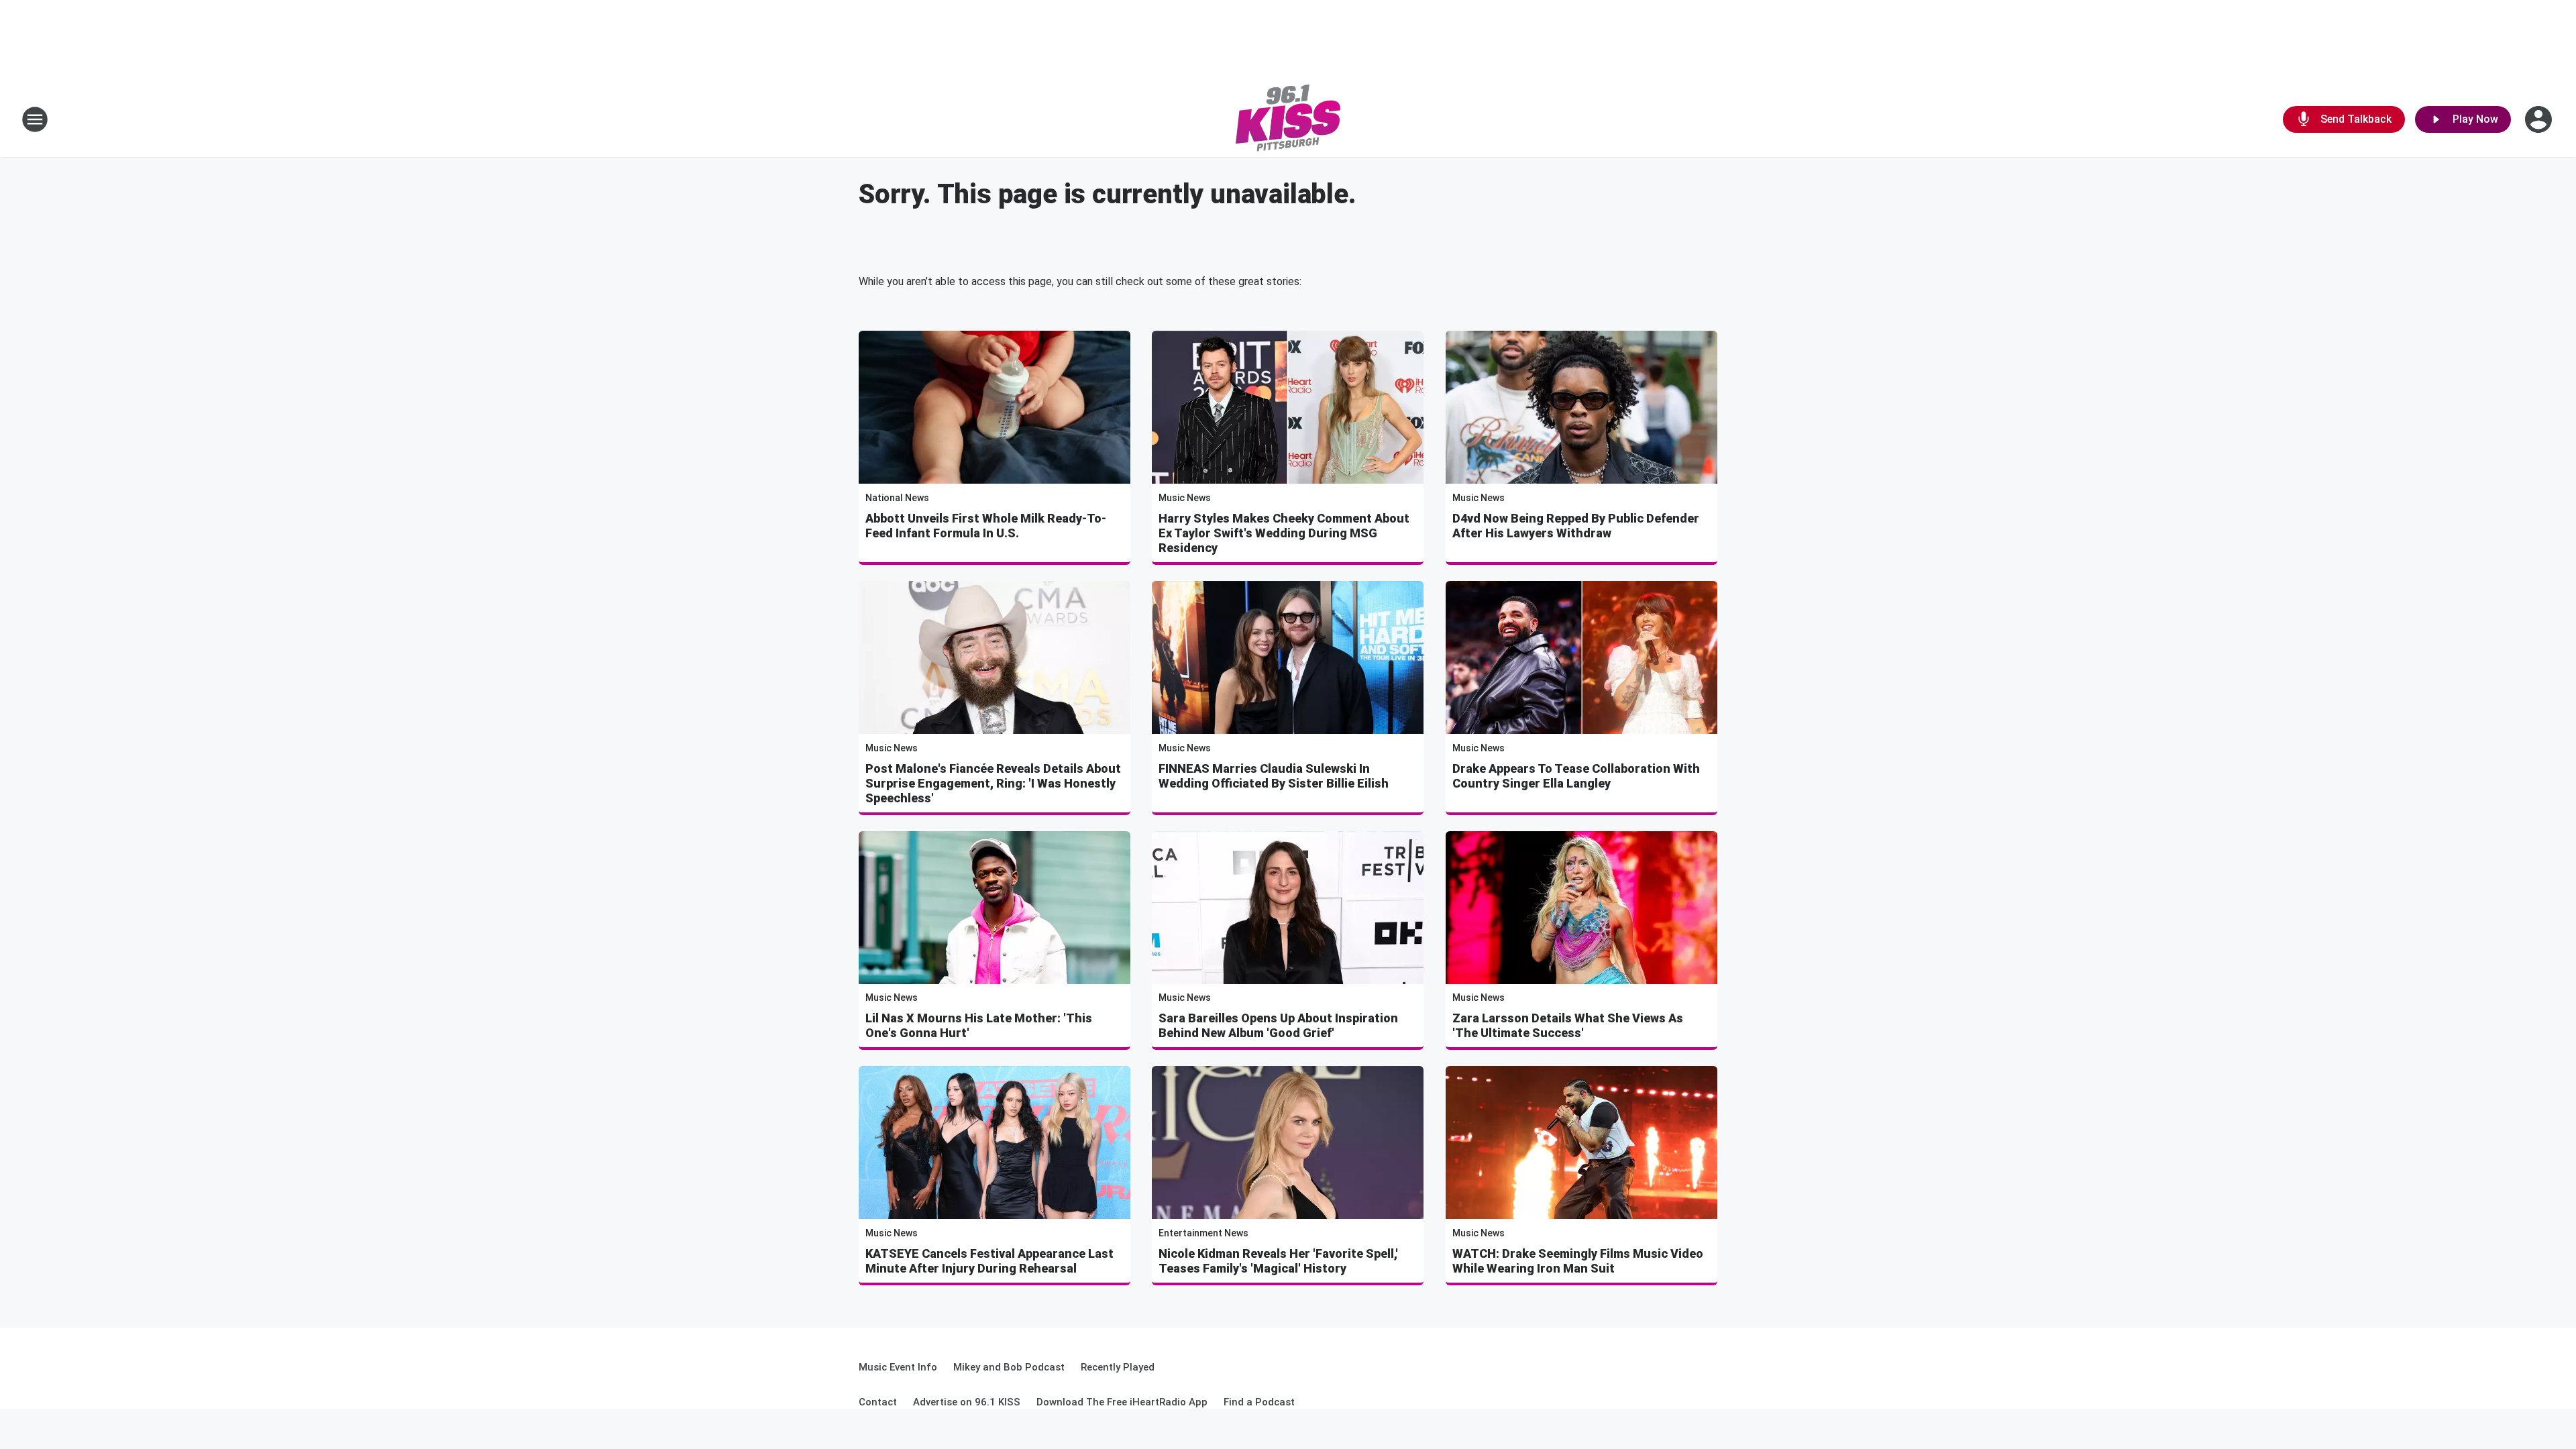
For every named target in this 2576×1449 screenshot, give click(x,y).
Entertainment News (1203, 1233)
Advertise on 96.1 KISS (967, 1402)
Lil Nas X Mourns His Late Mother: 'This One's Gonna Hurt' (979, 1025)
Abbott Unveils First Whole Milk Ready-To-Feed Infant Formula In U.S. (986, 526)
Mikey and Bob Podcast (1009, 1367)
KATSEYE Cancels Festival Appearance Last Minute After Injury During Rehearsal (989, 1261)
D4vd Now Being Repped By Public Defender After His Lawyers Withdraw (1576, 526)
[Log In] (2540, 119)
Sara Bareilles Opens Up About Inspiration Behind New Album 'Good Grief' (1278, 1025)
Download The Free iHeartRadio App (1122, 1402)
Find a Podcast (1259, 1402)
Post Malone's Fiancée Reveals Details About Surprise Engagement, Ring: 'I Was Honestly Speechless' (993, 783)
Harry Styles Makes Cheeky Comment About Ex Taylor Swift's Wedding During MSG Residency (1284, 533)
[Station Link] (1288, 119)
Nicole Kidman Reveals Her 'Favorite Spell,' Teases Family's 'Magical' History (1278, 1261)
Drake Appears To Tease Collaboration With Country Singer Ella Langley (1576, 776)
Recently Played (1118, 1367)
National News (897, 498)
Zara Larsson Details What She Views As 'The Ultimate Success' (1568, 1025)
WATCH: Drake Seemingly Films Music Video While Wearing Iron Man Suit (1578, 1261)
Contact (878, 1402)
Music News (1185, 498)
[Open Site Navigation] (35, 119)
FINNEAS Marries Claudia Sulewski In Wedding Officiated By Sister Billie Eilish (1274, 776)
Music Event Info (898, 1367)
